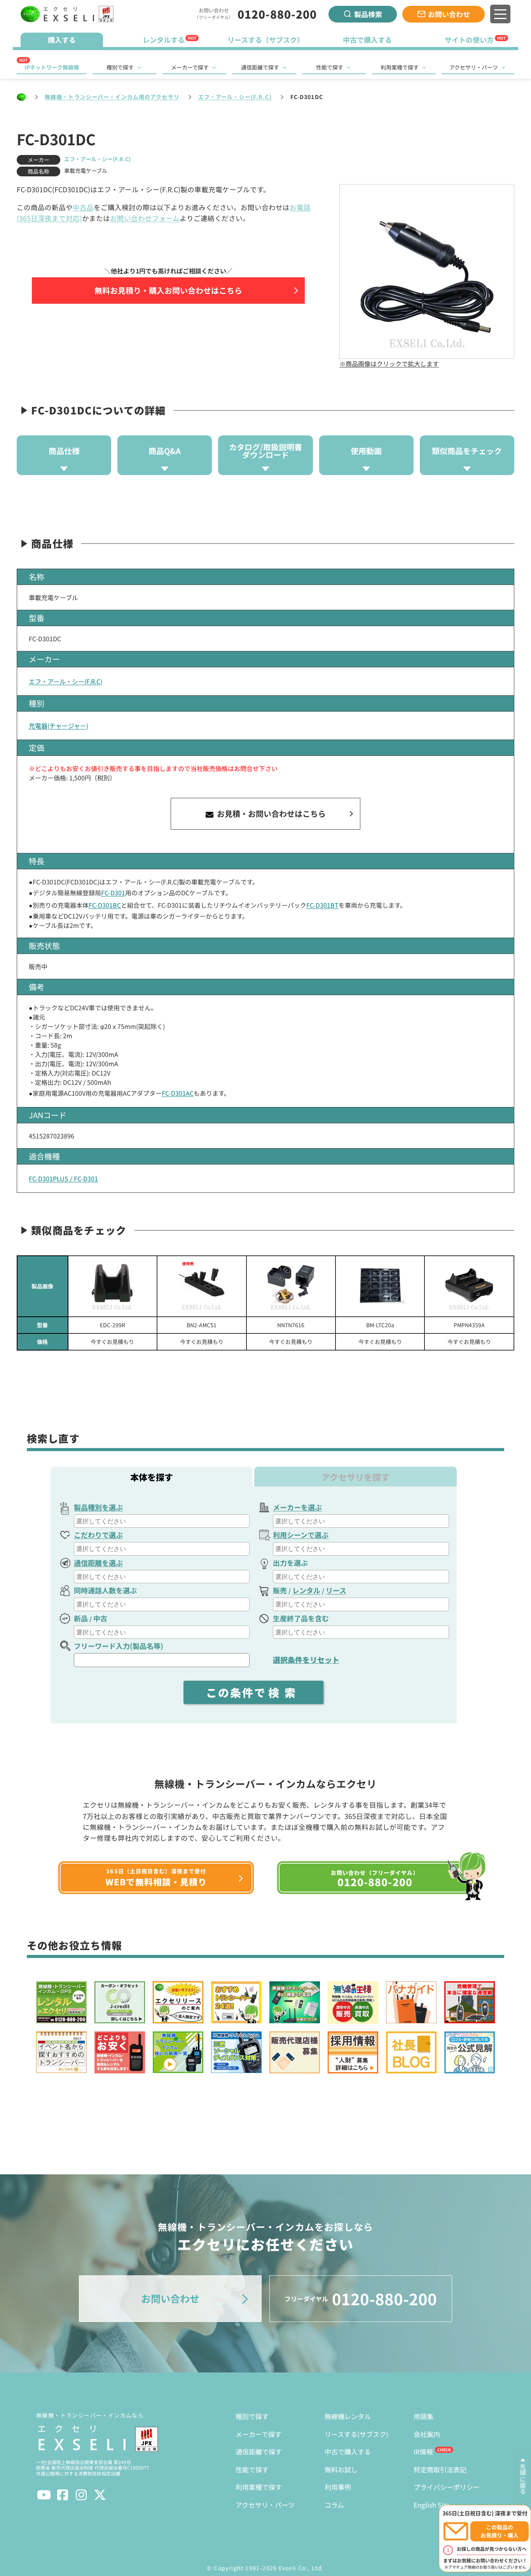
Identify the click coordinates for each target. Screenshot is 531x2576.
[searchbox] (163, 1521)
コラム (334, 2505)
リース (336, 1590)
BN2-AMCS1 (202, 1325)
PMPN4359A (469, 1325)
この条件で (253, 1692)
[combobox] (162, 1521)
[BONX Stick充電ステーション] (202, 1286)
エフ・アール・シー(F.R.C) (235, 97)
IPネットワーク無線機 (52, 67)
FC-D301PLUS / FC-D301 (63, 1178)
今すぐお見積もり (112, 1342)
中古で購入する (348, 2452)
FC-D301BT (322, 905)
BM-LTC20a (380, 1325)
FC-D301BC (105, 905)
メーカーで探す (190, 67)
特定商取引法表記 (440, 2469)
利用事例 (338, 2487)
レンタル (306, 1590)
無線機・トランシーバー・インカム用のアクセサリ (112, 97)
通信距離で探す (260, 67)
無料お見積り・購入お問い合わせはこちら (168, 290)
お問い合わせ (449, 14)
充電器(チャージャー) (59, 726)
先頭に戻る (523, 2479)
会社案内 (427, 2434)
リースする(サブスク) (356, 2434)
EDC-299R (113, 1325)
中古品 (83, 207)
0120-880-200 (277, 14)
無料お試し (341, 2469)
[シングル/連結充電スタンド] (113, 1286)
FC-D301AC (178, 1093)
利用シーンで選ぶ (301, 1535)
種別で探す (120, 67)
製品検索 (368, 14)
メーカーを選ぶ (297, 1507)
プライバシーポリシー (447, 2487)
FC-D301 (113, 893)
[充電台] (469, 1286)
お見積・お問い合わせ (270, 814)
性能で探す (330, 67)
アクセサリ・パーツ (474, 67)
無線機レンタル (348, 2416)
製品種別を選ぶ (98, 1507)
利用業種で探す (400, 67)
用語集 (424, 2416)
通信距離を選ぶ (98, 1563)
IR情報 (423, 2452)
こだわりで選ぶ (98, 1535)
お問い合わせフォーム (145, 218)
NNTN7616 (291, 1325)
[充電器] (291, 1286)
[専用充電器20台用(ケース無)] (380, 1286)
